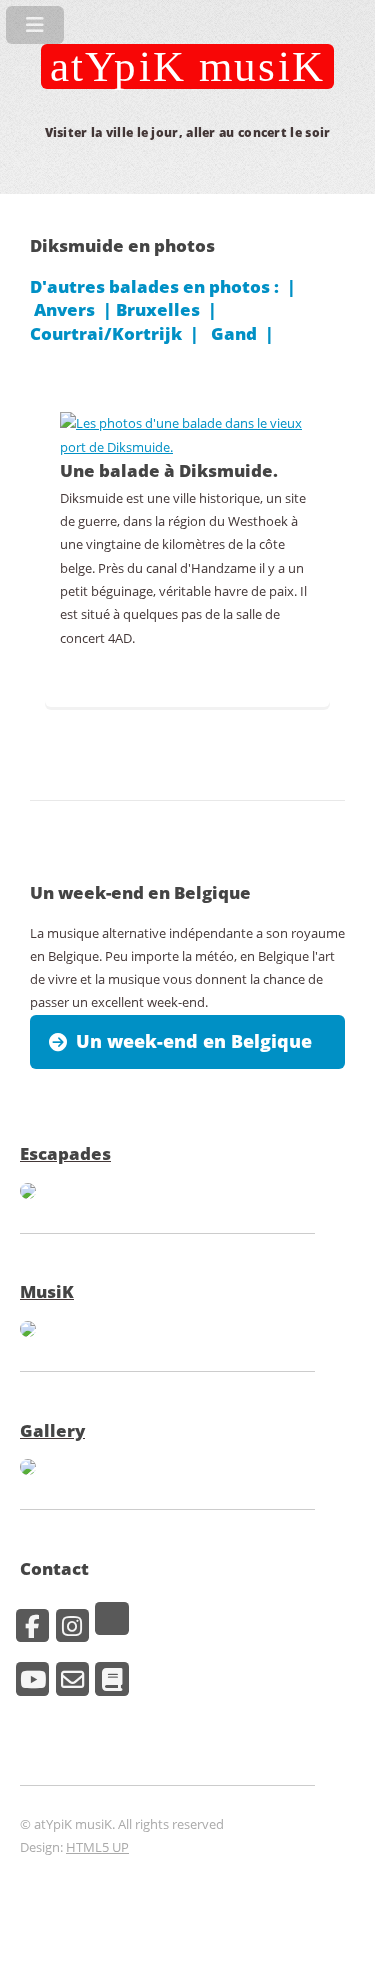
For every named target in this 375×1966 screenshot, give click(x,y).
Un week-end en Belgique (194, 1041)
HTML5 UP (97, 1847)
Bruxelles (158, 309)
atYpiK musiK (187, 66)
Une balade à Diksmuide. (169, 470)
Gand (234, 333)
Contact (54, 1568)
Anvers (64, 309)
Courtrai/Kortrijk (106, 333)
